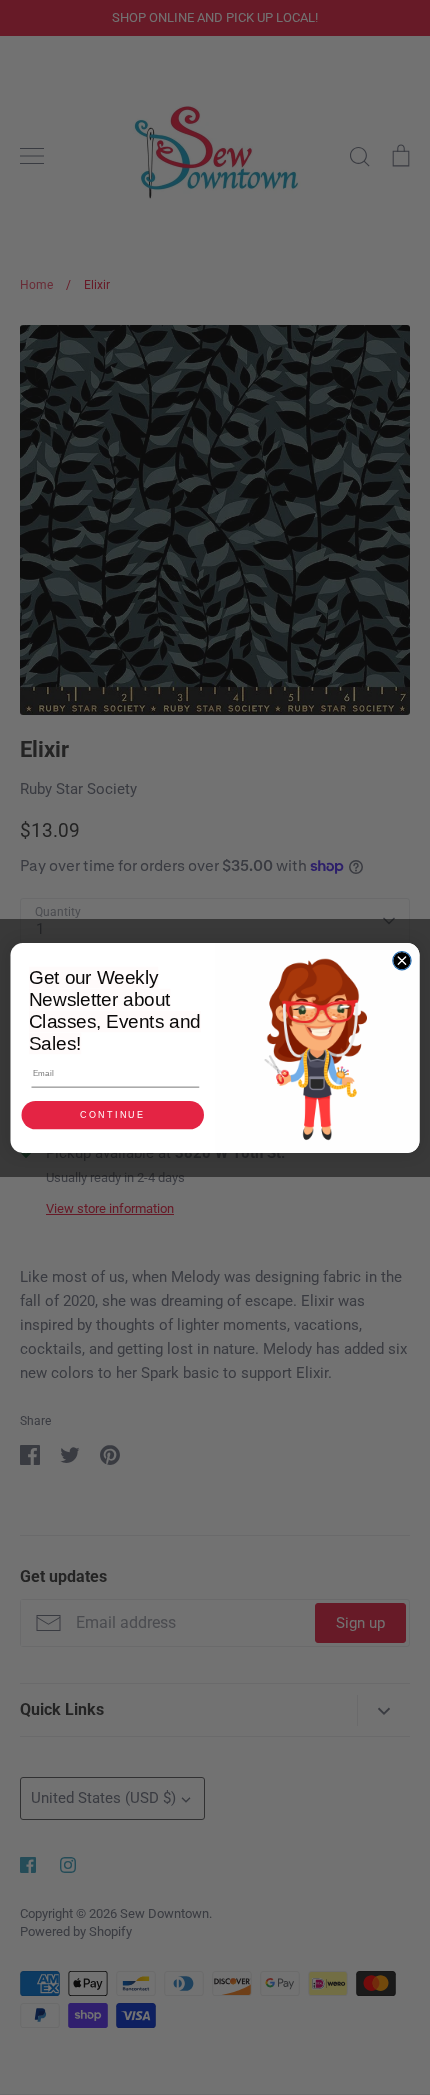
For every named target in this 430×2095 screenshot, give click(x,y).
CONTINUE (113, 1115)
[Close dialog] (402, 960)
